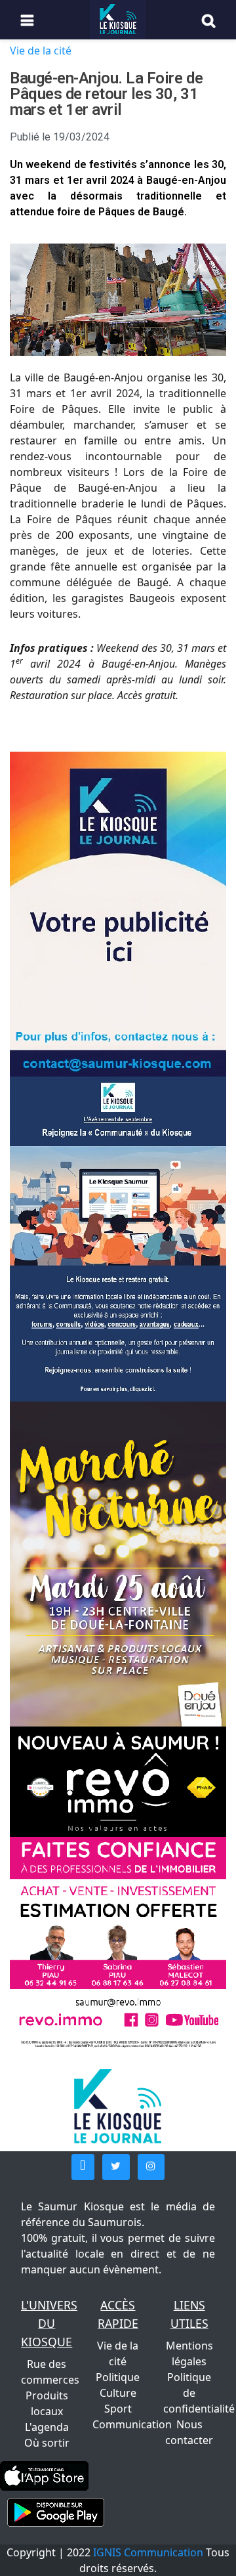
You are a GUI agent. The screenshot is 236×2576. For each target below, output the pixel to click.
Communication (132, 2424)
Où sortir (47, 2443)
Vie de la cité (41, 51)
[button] (83, 2167)
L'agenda (47, 2427)
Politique (118, 2377)
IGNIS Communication (148, 2552)
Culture (118, 2393)
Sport (118, 2409)
